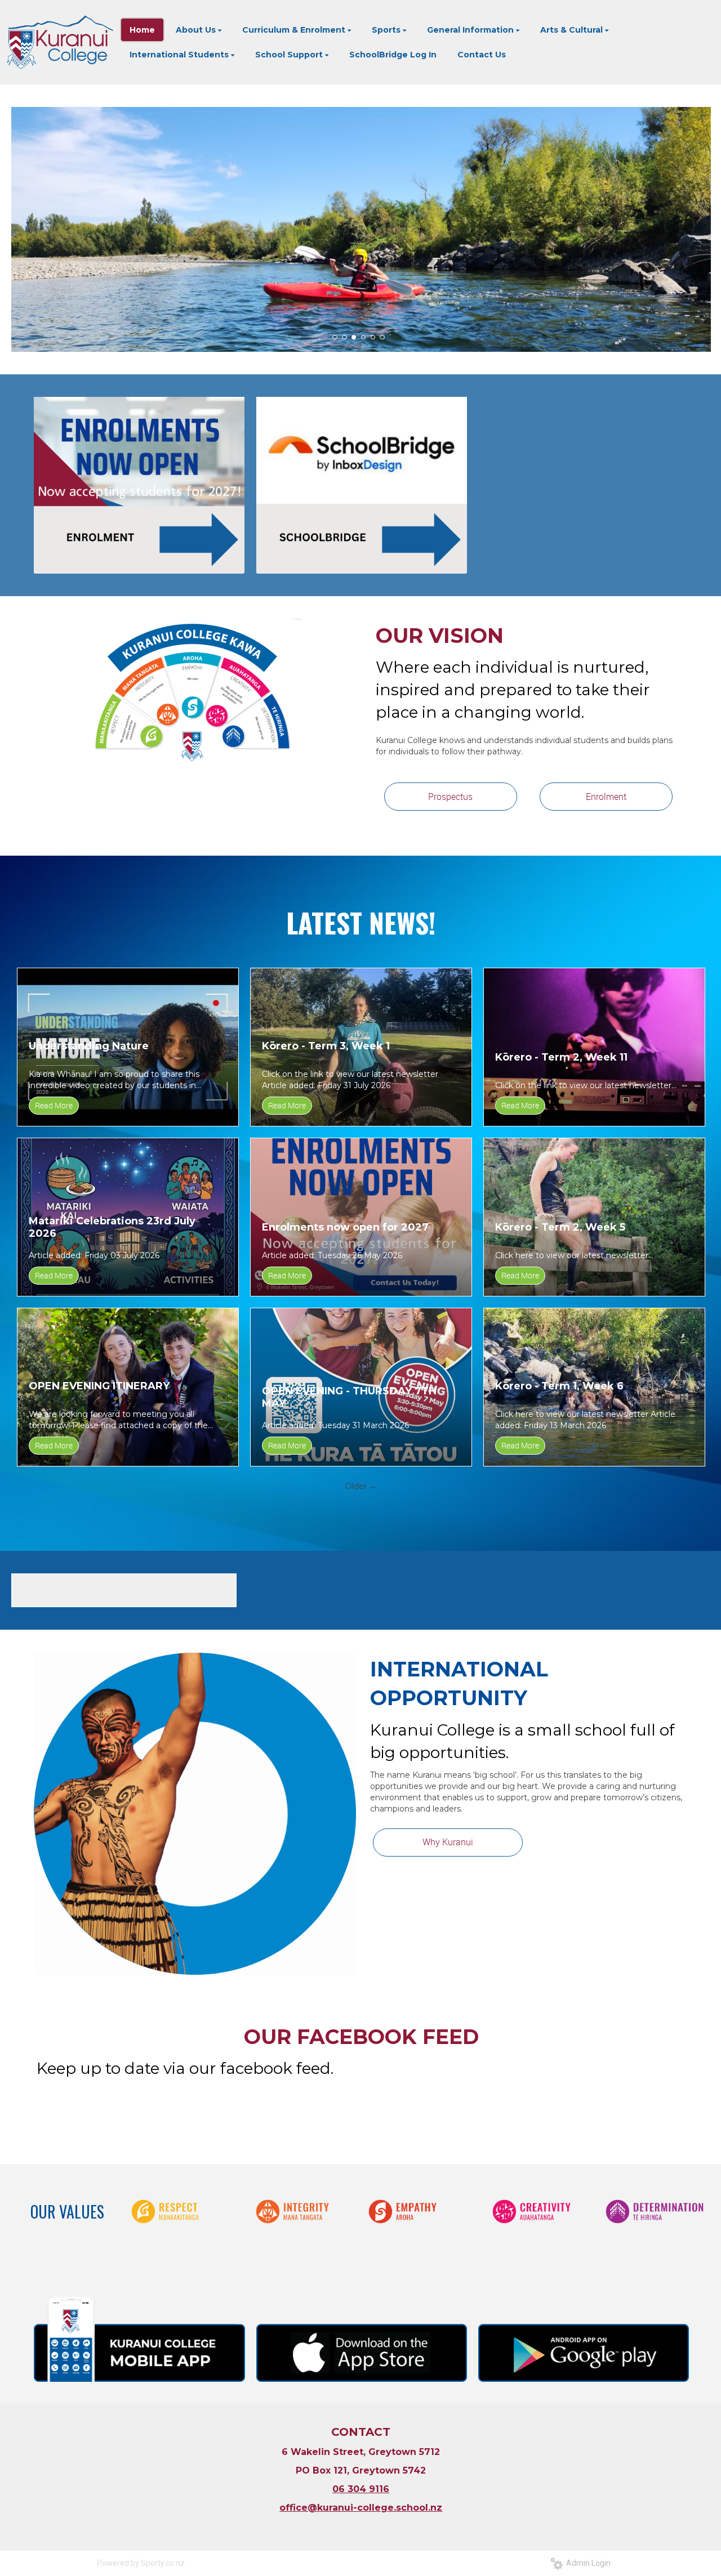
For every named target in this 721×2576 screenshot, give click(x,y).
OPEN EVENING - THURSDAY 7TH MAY (349, 1397)
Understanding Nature (89, 1046)
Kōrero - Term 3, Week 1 (326, 1046)
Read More (54, 1105)
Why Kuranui (448, 1842)
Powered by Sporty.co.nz (141, 2563)
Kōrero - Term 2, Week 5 (560, 1227)
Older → (361, 1486)
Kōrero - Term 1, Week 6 (559, 1386)
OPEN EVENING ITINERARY (99, 1386)
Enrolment (606, 797)
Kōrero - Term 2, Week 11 (561, 1057)
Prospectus (450, 797)
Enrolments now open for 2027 (345, 1227)
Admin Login (587, 2563)
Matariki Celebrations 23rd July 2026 (112, 1227)
